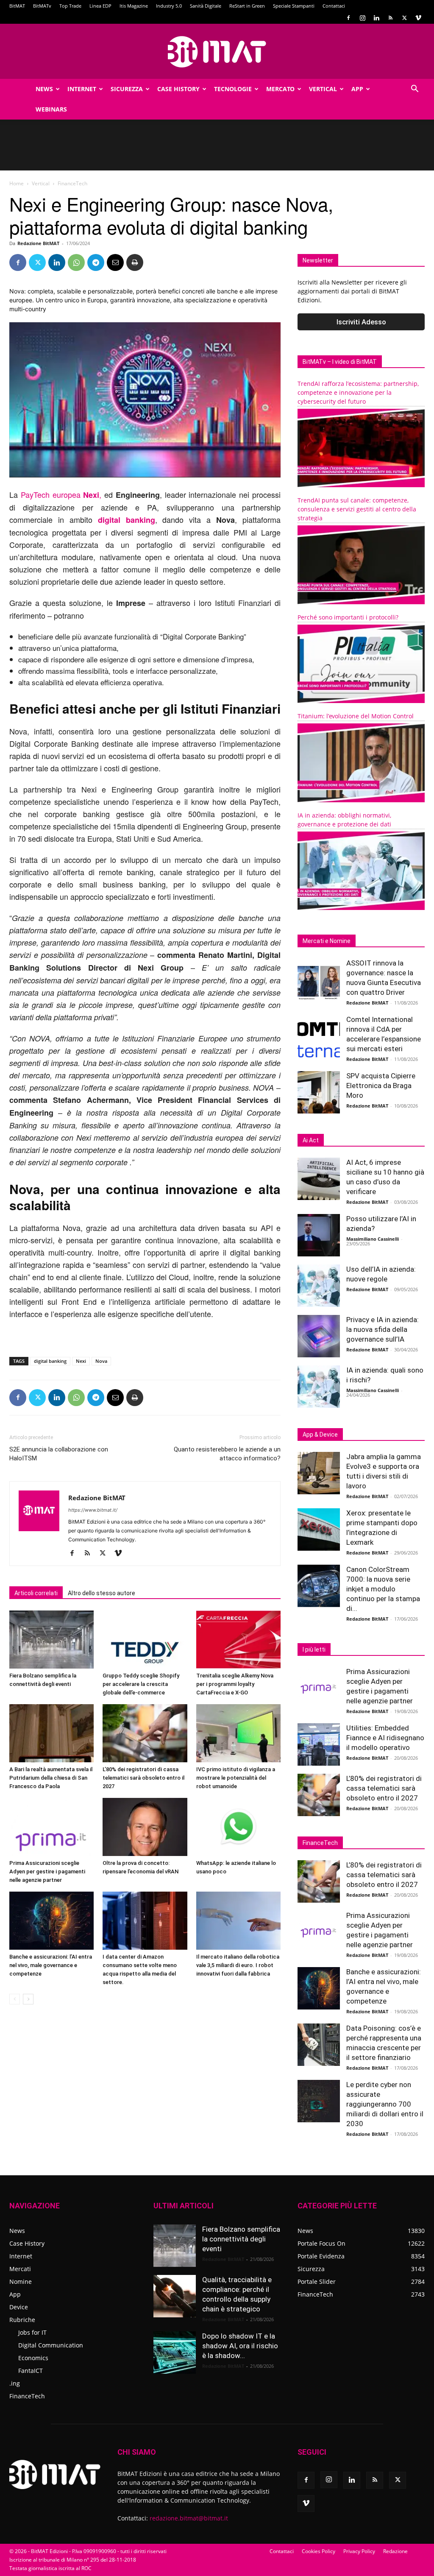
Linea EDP (100, 6)
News (44, 89)
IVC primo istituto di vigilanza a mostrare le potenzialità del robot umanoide (236, 1778)
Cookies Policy (319, 2551)
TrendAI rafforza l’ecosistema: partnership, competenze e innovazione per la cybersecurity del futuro (358, 392)
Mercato (280, 89)
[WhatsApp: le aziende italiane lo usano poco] (238, 1827)
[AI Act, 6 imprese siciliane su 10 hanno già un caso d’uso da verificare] (319, 1179)
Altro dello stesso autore (102, 1593)
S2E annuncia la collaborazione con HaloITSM (59, 1454)
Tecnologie (233, 89)
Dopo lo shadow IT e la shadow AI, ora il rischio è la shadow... (240, 2346)
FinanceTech (27, 2396)
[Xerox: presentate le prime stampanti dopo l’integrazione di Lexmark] (319, 1529)
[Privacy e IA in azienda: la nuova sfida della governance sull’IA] (319, 1336)
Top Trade (70, 6)
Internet (82, 89)
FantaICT (31, 2371)
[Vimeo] (418, 18)
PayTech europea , (61, 494)
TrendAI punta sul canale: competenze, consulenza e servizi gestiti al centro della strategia (357, 509)
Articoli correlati (36, 1593)
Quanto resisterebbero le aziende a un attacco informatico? (227, 1454)
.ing (15, 2383)
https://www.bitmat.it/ (93, 1510)
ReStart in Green (247, 6)
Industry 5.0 (169, 6)
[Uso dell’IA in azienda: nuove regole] (319, 1286)
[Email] (115, 262)
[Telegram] (96, 262)
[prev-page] (15, 1999)
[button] (415, 90)
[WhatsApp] (76, 262)
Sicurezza (127, 89)
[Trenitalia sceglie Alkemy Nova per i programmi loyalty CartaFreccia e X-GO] (238, 1640)
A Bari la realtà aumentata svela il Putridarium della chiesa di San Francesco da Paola (51, 1778)
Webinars (51, 109)
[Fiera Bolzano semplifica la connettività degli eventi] (51, 1640)
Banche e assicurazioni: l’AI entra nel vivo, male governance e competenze (51, 1965)
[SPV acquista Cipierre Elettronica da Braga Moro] (319, 1092)
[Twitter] (404, 18)
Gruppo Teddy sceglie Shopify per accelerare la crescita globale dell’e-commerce (141, 1684)
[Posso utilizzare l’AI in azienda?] (319, 1235)
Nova (101, 1361)
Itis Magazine (134, 6)
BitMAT (17, 6)
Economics (33, 2358)
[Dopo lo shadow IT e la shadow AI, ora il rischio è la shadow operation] (175, 2353)
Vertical (323, 89)
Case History (178, 89)
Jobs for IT (32, 2332)
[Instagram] (362, 18)
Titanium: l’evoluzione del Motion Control (356, 716)
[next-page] (28, 1999)
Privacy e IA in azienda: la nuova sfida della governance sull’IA (383, 1329)
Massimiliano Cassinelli (373, 1239)
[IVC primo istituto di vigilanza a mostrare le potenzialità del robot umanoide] (238, 1733)
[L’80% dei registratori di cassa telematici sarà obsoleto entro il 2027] (145, 1733)
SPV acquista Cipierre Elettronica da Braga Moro (381, 1086)
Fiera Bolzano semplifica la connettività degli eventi (241, 2239)
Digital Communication (51, 2345)
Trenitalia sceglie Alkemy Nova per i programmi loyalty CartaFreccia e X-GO (235, 1684)
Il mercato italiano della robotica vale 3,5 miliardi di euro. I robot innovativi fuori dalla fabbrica (238, 1965)
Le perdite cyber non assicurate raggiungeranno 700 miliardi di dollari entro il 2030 (385, 2104)
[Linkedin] (376, 18)
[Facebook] (348, 18)
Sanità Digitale (206, 6)
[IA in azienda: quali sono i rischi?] (319, 1387)
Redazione (395, 2551)
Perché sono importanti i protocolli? (348, 617)
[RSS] (390, 18)
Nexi (81, 1361)
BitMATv (42, 6)
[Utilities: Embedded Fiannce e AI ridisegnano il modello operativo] (319, 1744)
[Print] (135, 262)
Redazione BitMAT (38, 243)
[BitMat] (217, 52)
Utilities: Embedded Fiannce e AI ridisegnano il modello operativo (385, 1738)
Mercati (20, 2269)
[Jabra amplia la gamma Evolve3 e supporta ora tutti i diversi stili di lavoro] (319, 1473)
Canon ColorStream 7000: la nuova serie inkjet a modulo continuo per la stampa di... (383, 1589)
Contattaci (334, 6)
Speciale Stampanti (294, 6)
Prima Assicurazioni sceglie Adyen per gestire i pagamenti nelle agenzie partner (47, 1871)
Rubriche (22, 2320)
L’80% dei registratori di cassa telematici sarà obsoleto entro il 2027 (143, 1778)
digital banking (50, 1361)
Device (19, 2307)
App (357, 89)
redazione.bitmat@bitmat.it (189, 2518)
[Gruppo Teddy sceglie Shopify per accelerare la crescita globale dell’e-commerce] (145, 1640)
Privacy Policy (359, 2551)
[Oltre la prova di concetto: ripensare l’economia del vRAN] (145, 1827)
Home (17, 183)
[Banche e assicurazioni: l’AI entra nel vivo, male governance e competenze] (51, 1921)
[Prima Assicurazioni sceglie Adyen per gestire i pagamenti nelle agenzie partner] (51, 1827)
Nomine (21, 2282)
